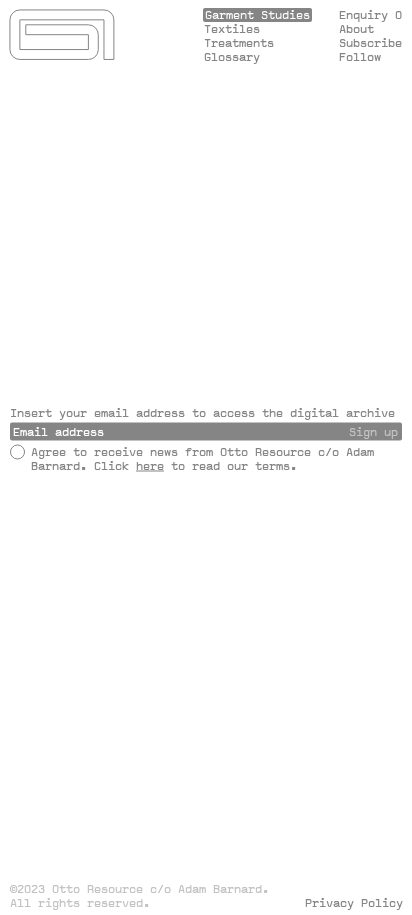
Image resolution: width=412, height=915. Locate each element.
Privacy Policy (180, 643)
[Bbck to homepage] (63, 37)
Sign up (373, 431)
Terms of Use (54, 643)
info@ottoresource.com (204, 545)
